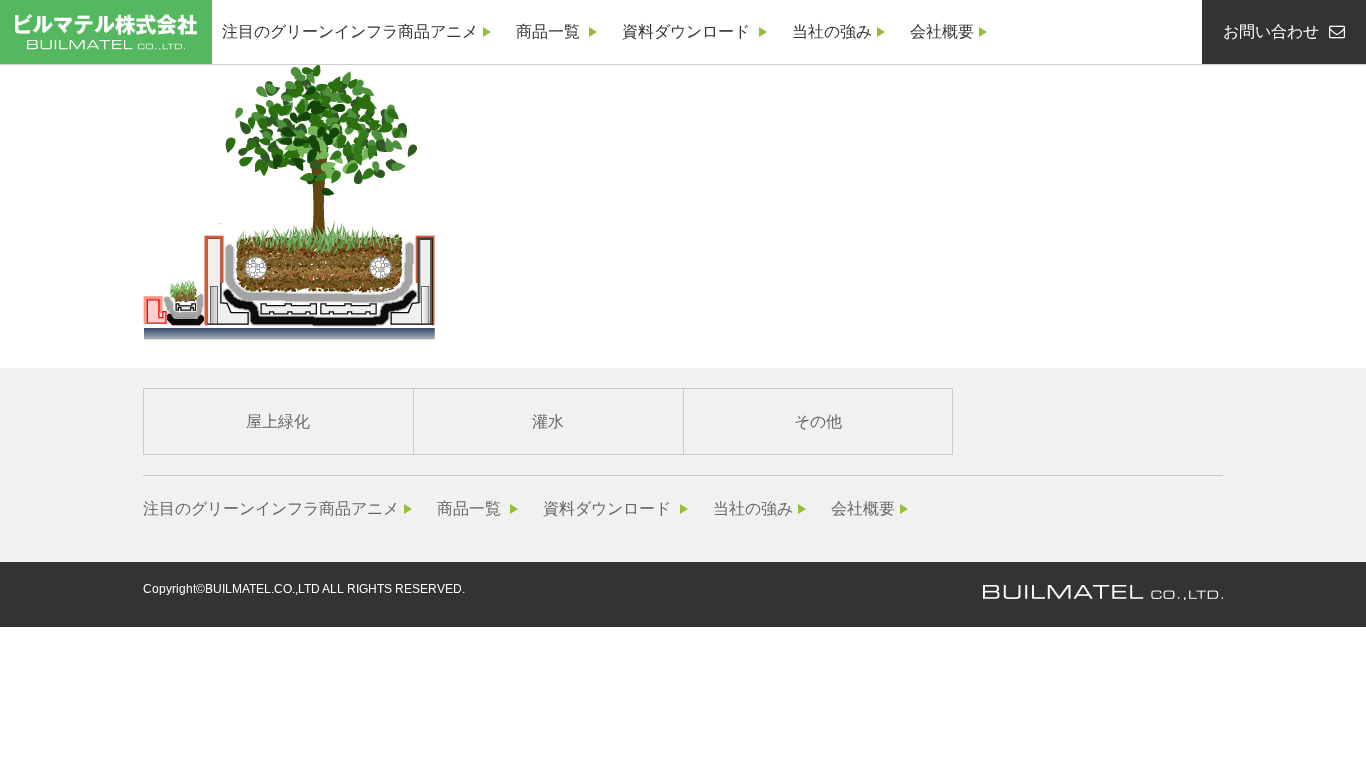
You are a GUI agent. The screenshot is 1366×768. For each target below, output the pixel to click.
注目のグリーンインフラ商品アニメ (350, 31)
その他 (818, 421)
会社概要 (942, 31)
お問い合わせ (1271, 31)
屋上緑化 (278, 421)
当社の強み (832, 31)
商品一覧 (548, 31)
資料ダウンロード (686, 31)
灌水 (548, 421)
